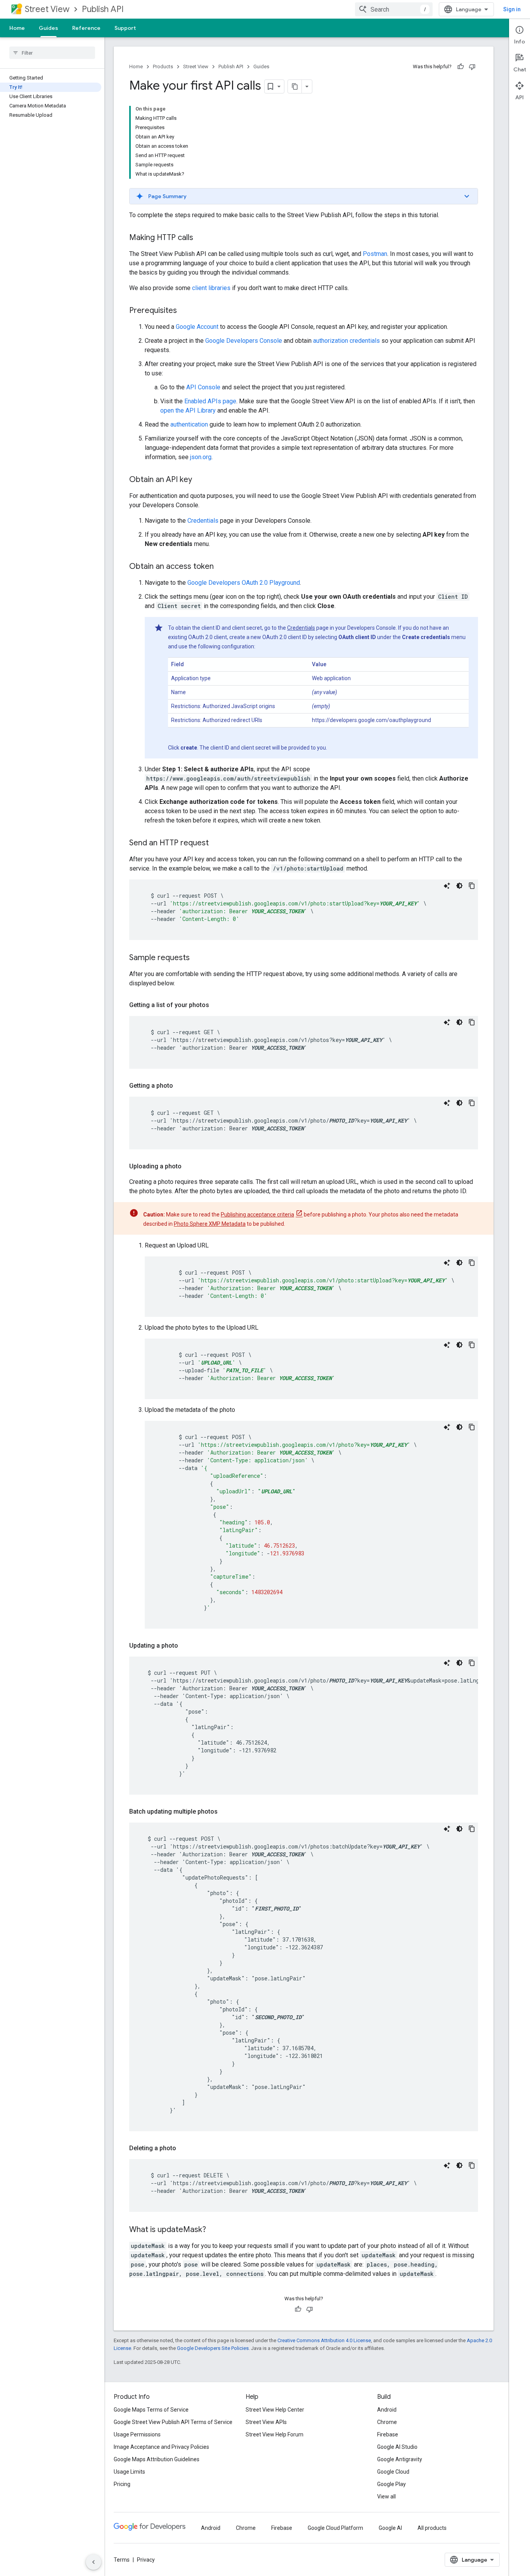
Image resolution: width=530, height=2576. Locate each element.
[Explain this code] (447, 886)
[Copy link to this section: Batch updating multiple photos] (225, 1812)
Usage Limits (129, 2472)
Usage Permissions (137, 2434)
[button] (304, 196)
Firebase (388, 2434)
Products (163, 67)
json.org (201, 457)
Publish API (103, 9)
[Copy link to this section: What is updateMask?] (214, 2230)
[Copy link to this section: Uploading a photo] (189, 1166)
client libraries (211, 288)
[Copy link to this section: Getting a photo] (181, 1086)
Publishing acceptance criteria (257, 1215)
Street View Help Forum (275, 2434)
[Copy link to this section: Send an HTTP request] (217, 843)
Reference (86, 28)
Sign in (512, 9)
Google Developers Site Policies (213, 2348)
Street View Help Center (275, 2410)
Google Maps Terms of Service (151, 2410)
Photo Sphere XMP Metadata (210, 1224)
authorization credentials (346, 341)
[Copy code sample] (472, 886)
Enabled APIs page (210, 401)
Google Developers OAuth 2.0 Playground (244, 583)
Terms (122, 2560)
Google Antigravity (400, 2459)
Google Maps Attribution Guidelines (157, 2459)
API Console (203, 387)
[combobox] (394, 9)
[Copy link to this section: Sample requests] (197, 958)
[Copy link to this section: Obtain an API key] (200, 480)
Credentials (203, 521)
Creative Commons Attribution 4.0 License (324, 2340)
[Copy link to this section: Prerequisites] (185, 311)
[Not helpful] (472, 67)
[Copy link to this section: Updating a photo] (186, 1646)
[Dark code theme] (459, 886)
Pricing (122, 2484)
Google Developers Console (244, 341)
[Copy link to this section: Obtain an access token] (222, 567)
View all (386, 2497)
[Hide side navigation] (94, 2562)
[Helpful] (461, 67)
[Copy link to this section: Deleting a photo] (184, 2148)
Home (17, 28)
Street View (47, 9)
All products (432, 2528)
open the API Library (188, 410)
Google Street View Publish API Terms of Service (173, 2422)
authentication (189, 424)
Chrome (387, 2422)
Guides (48, 28)
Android (387, 2410)
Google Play (391, 2484)
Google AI (390, 2528)
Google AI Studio (397, 2447)
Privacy (146, 2560)
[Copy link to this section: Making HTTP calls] (201, 238)
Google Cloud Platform (335, 2528)
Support (125, 28)
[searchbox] (52, 53)
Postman (375, 254)
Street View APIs (266, 2422)
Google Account (197, 327)
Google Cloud (393, 2472)
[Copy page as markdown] (295, 86)
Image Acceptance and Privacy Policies (161, 2447)
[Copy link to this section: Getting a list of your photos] (217, 1005)
